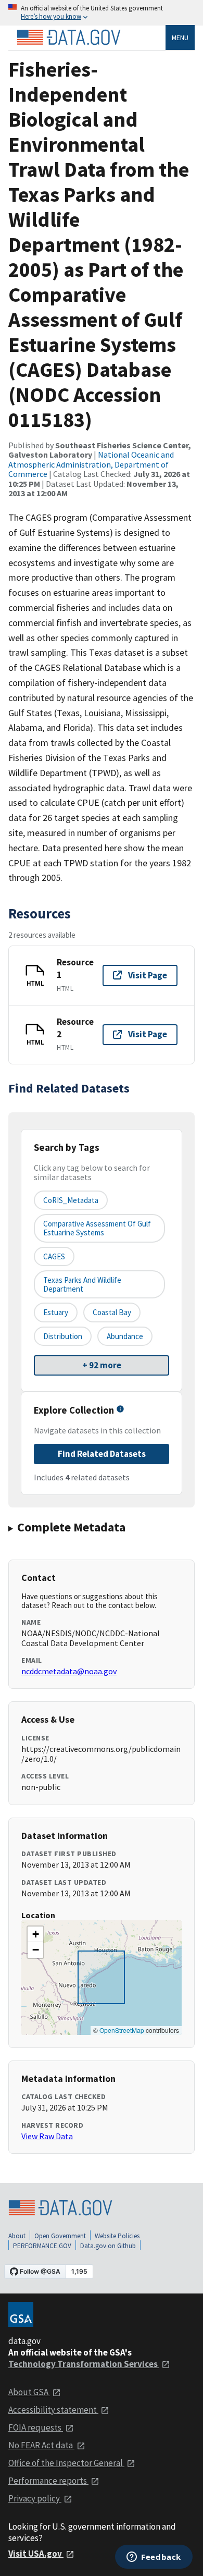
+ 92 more (102, 1365)
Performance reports (48, 2481)
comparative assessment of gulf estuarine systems (97, 1228)
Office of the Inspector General (66, 2463)
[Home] (69, 38)
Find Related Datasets (102, 1454)
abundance (125, 1336)
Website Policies (117, 2236)
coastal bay (112, 1312)
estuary (56, 1312)
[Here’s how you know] (102, 13)
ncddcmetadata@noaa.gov (69, 1671)
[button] (35, 1934)
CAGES (54, 1256)
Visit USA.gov (36, 2554)
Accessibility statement (53, 2410)
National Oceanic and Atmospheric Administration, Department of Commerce (91, 464)
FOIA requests (36, 2427)
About (17, 2236)
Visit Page (148, 975)
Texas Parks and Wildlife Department (82, 1284)
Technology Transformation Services (84, 2364)
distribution (63, 1336)
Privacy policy (35, 2498)
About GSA (29, 2392)
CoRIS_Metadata (71, 1200)
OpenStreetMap (122, 2030)
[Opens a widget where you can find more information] (154, 2558)
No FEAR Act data (41, 2445)
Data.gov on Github (108, 2246)
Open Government (60, 2236)
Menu (180, 38)
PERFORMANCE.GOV (42, 2246)
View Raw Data (47, 2136)
